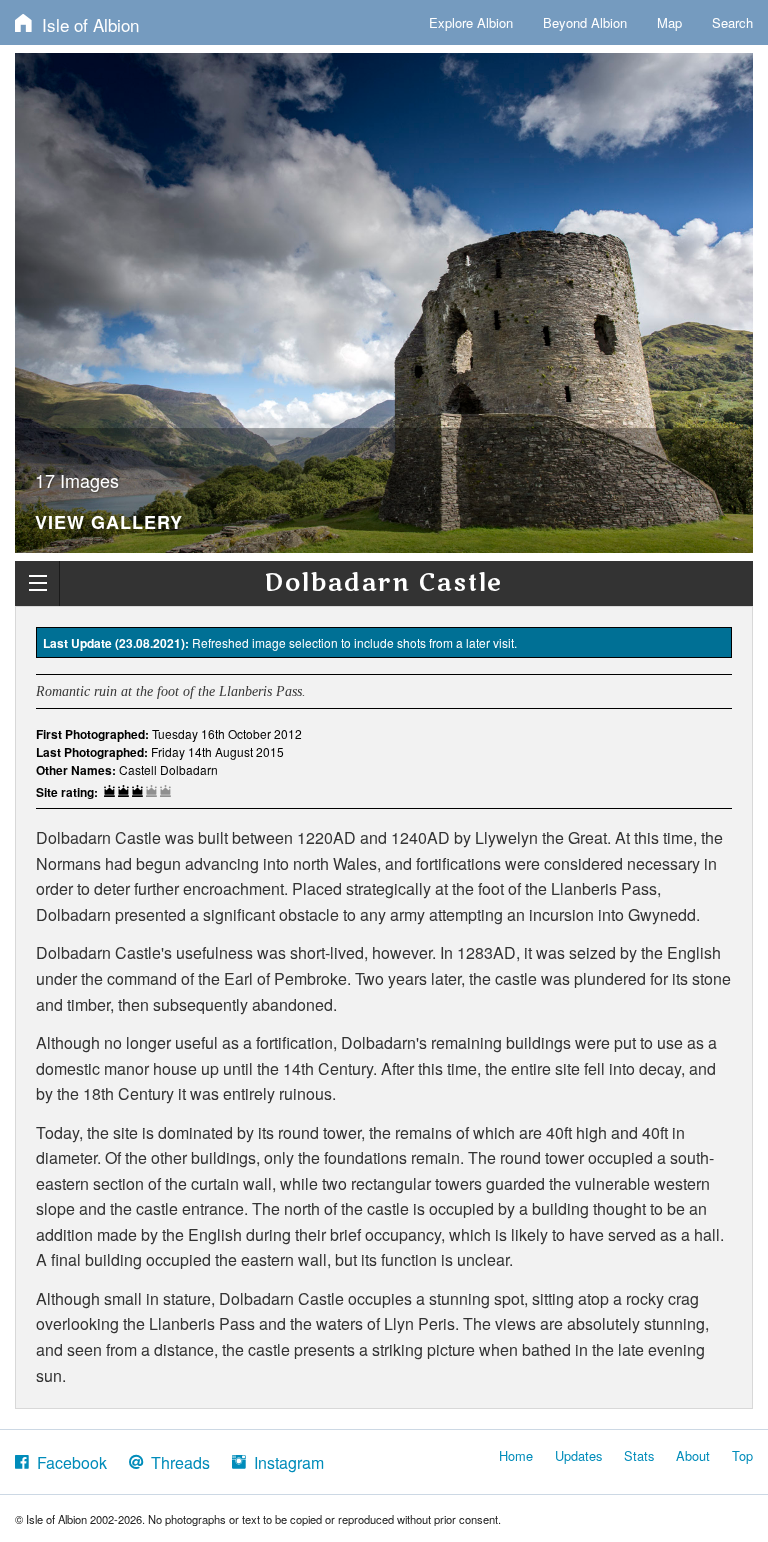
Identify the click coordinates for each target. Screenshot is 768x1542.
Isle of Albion (85, 24)
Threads (176, 1462)
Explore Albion (471, 22)
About (693, 1455)
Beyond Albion (585, 22)
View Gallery (109, 524)
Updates (578, 1455)
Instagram (285, 1462)
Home (516, 1455)
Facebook (68, 1462)
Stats (639, 1455)
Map (669, 22)
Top (742, 1455)
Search (732, 22)
